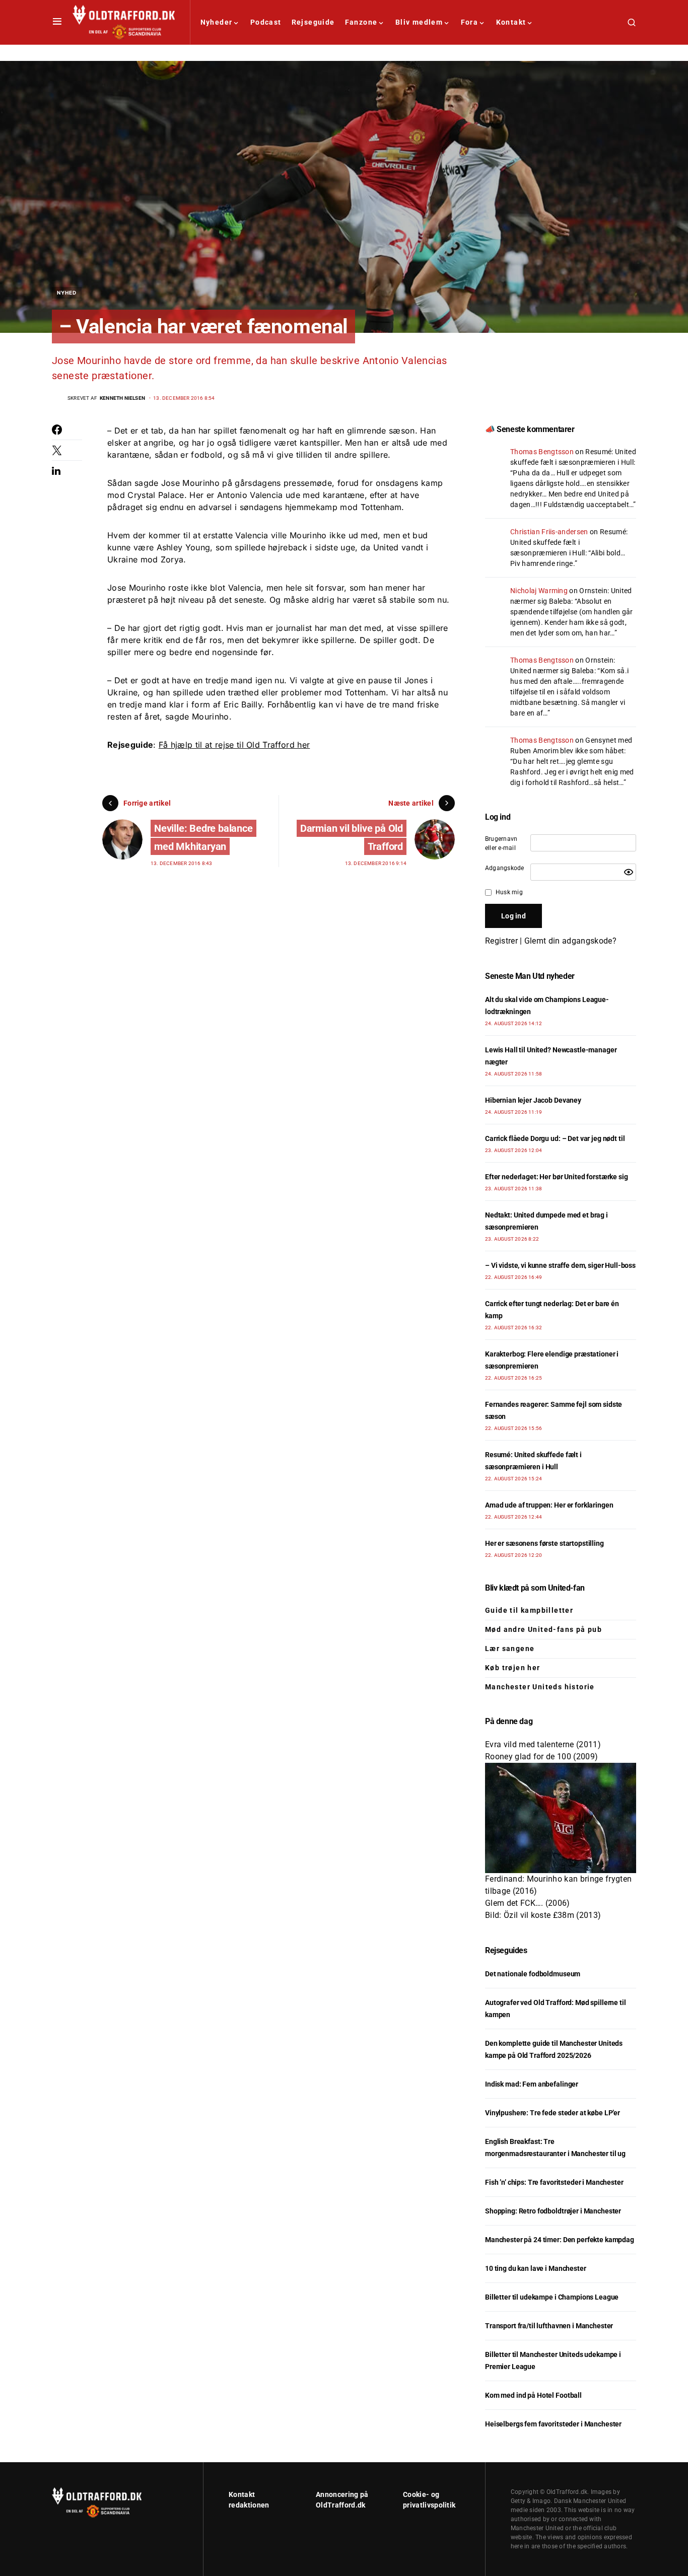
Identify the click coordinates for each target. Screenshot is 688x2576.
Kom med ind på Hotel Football (533, 2395)
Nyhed (67, 293)
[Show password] (629, 872)
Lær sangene (510, 1649)
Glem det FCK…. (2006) (528, 1903)
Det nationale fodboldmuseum (533, 1974)
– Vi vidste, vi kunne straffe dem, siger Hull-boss (560, 1265)
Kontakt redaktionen (249, 2500)
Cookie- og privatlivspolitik (429, 2500)
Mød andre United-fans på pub (543, 1629)
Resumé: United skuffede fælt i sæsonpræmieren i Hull (569, 542)
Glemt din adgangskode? (570, 941)
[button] (57, 22)
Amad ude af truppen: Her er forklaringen (549, 1505)
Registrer (501, 941)
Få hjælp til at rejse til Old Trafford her (234, 745)
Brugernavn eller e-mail (501, 843)
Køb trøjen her (513, 1668)
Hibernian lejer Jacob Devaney (533, 1100)
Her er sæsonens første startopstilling (544, 1543)
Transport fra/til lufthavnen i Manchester (549, 2326)
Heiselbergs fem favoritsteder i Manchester (553, 2424)
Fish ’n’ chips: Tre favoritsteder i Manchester (554, 2182)
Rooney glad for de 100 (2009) (541, 1757)
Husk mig (509, 892)
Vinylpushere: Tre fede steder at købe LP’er (553, 2113)
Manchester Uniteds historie (540, 1687)
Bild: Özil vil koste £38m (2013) (543, 1915)
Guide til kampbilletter (529, 1610)
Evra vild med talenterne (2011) (543, 1744)
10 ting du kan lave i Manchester (536, 2268)
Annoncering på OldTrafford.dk (342, 2500)
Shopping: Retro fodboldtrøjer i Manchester (553, 2211)
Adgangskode (505, 868)
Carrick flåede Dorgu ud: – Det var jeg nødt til (555, 1138)
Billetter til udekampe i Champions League (552, 2297)
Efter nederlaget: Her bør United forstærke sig (557, 1177)
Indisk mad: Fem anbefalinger (532, 2084)
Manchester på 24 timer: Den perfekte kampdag (560, 2240)
